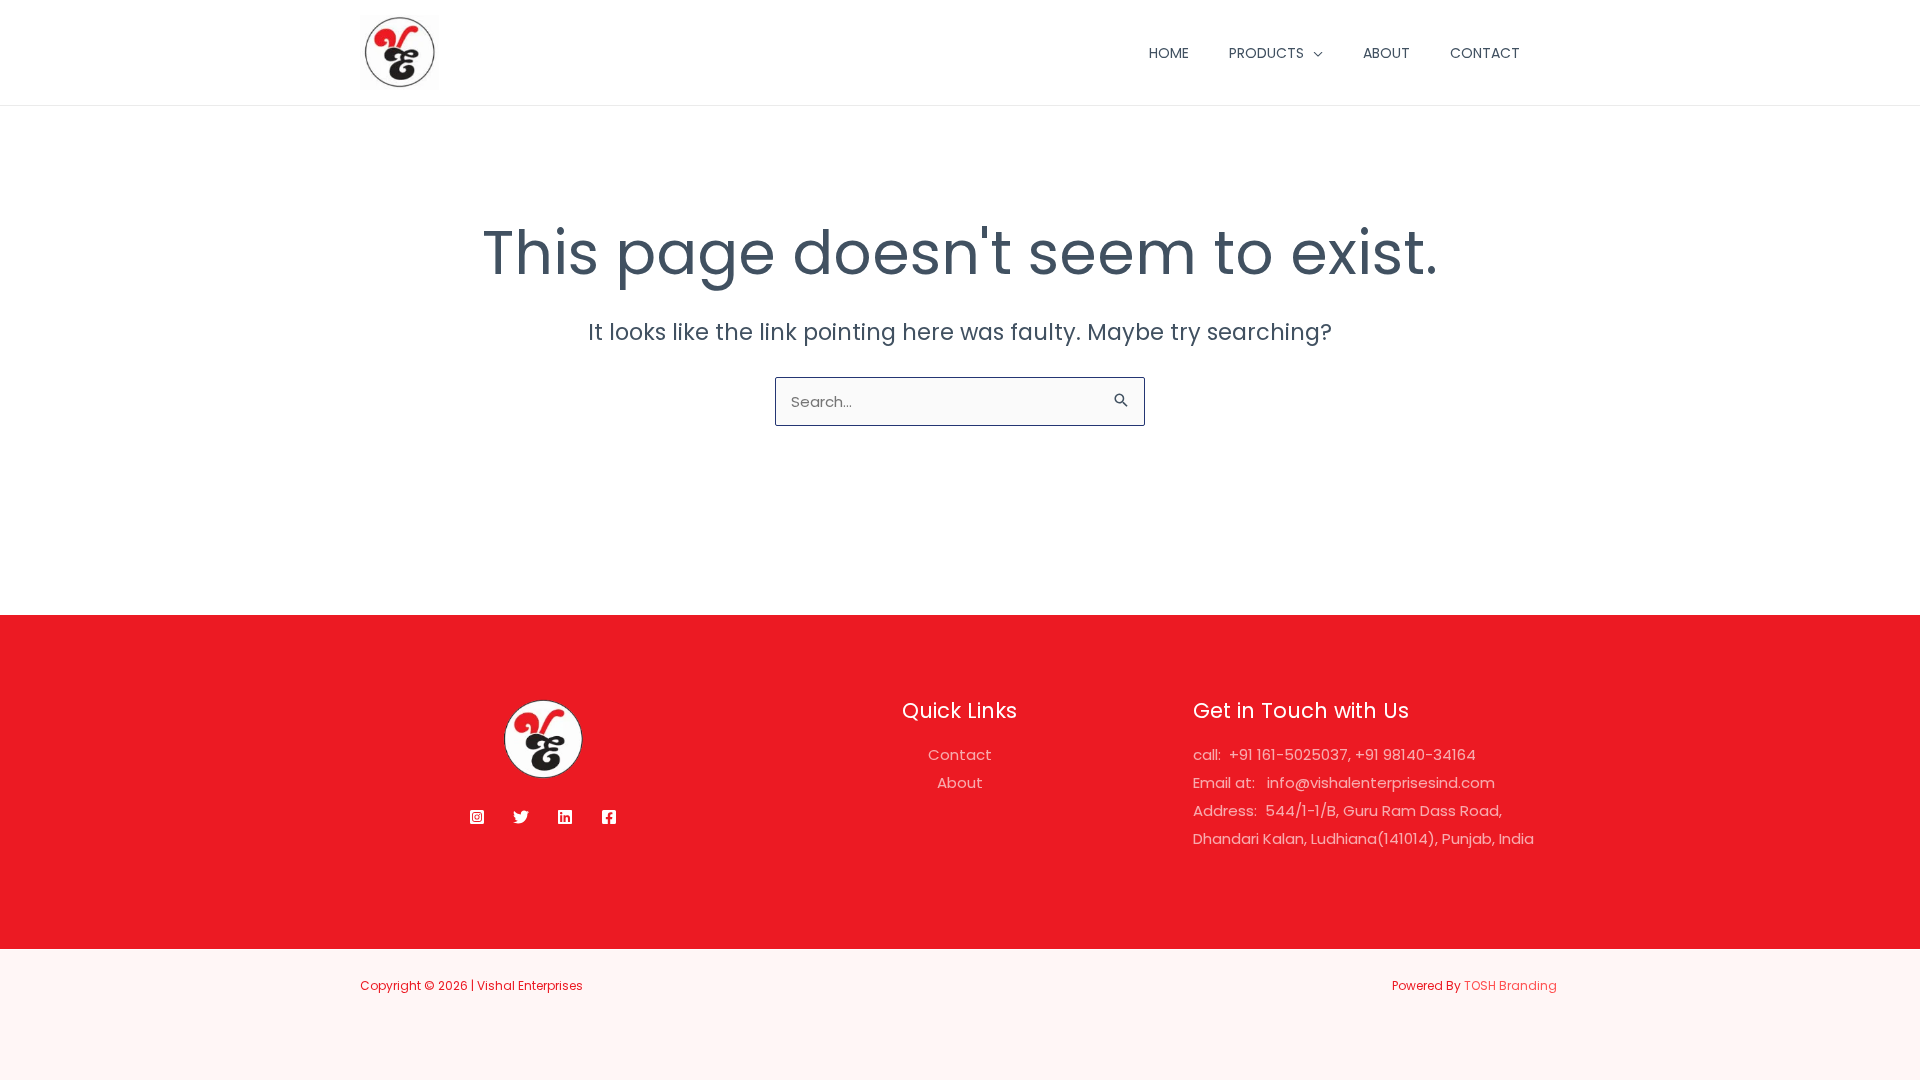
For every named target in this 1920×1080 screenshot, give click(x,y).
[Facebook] (609, 817)
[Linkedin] (565, 817)
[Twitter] (521, 817)
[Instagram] (477, 817)
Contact (1485, 53)
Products (1266, 53)
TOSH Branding (1512, 985)
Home (1169, 53)
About (1386, 53)
